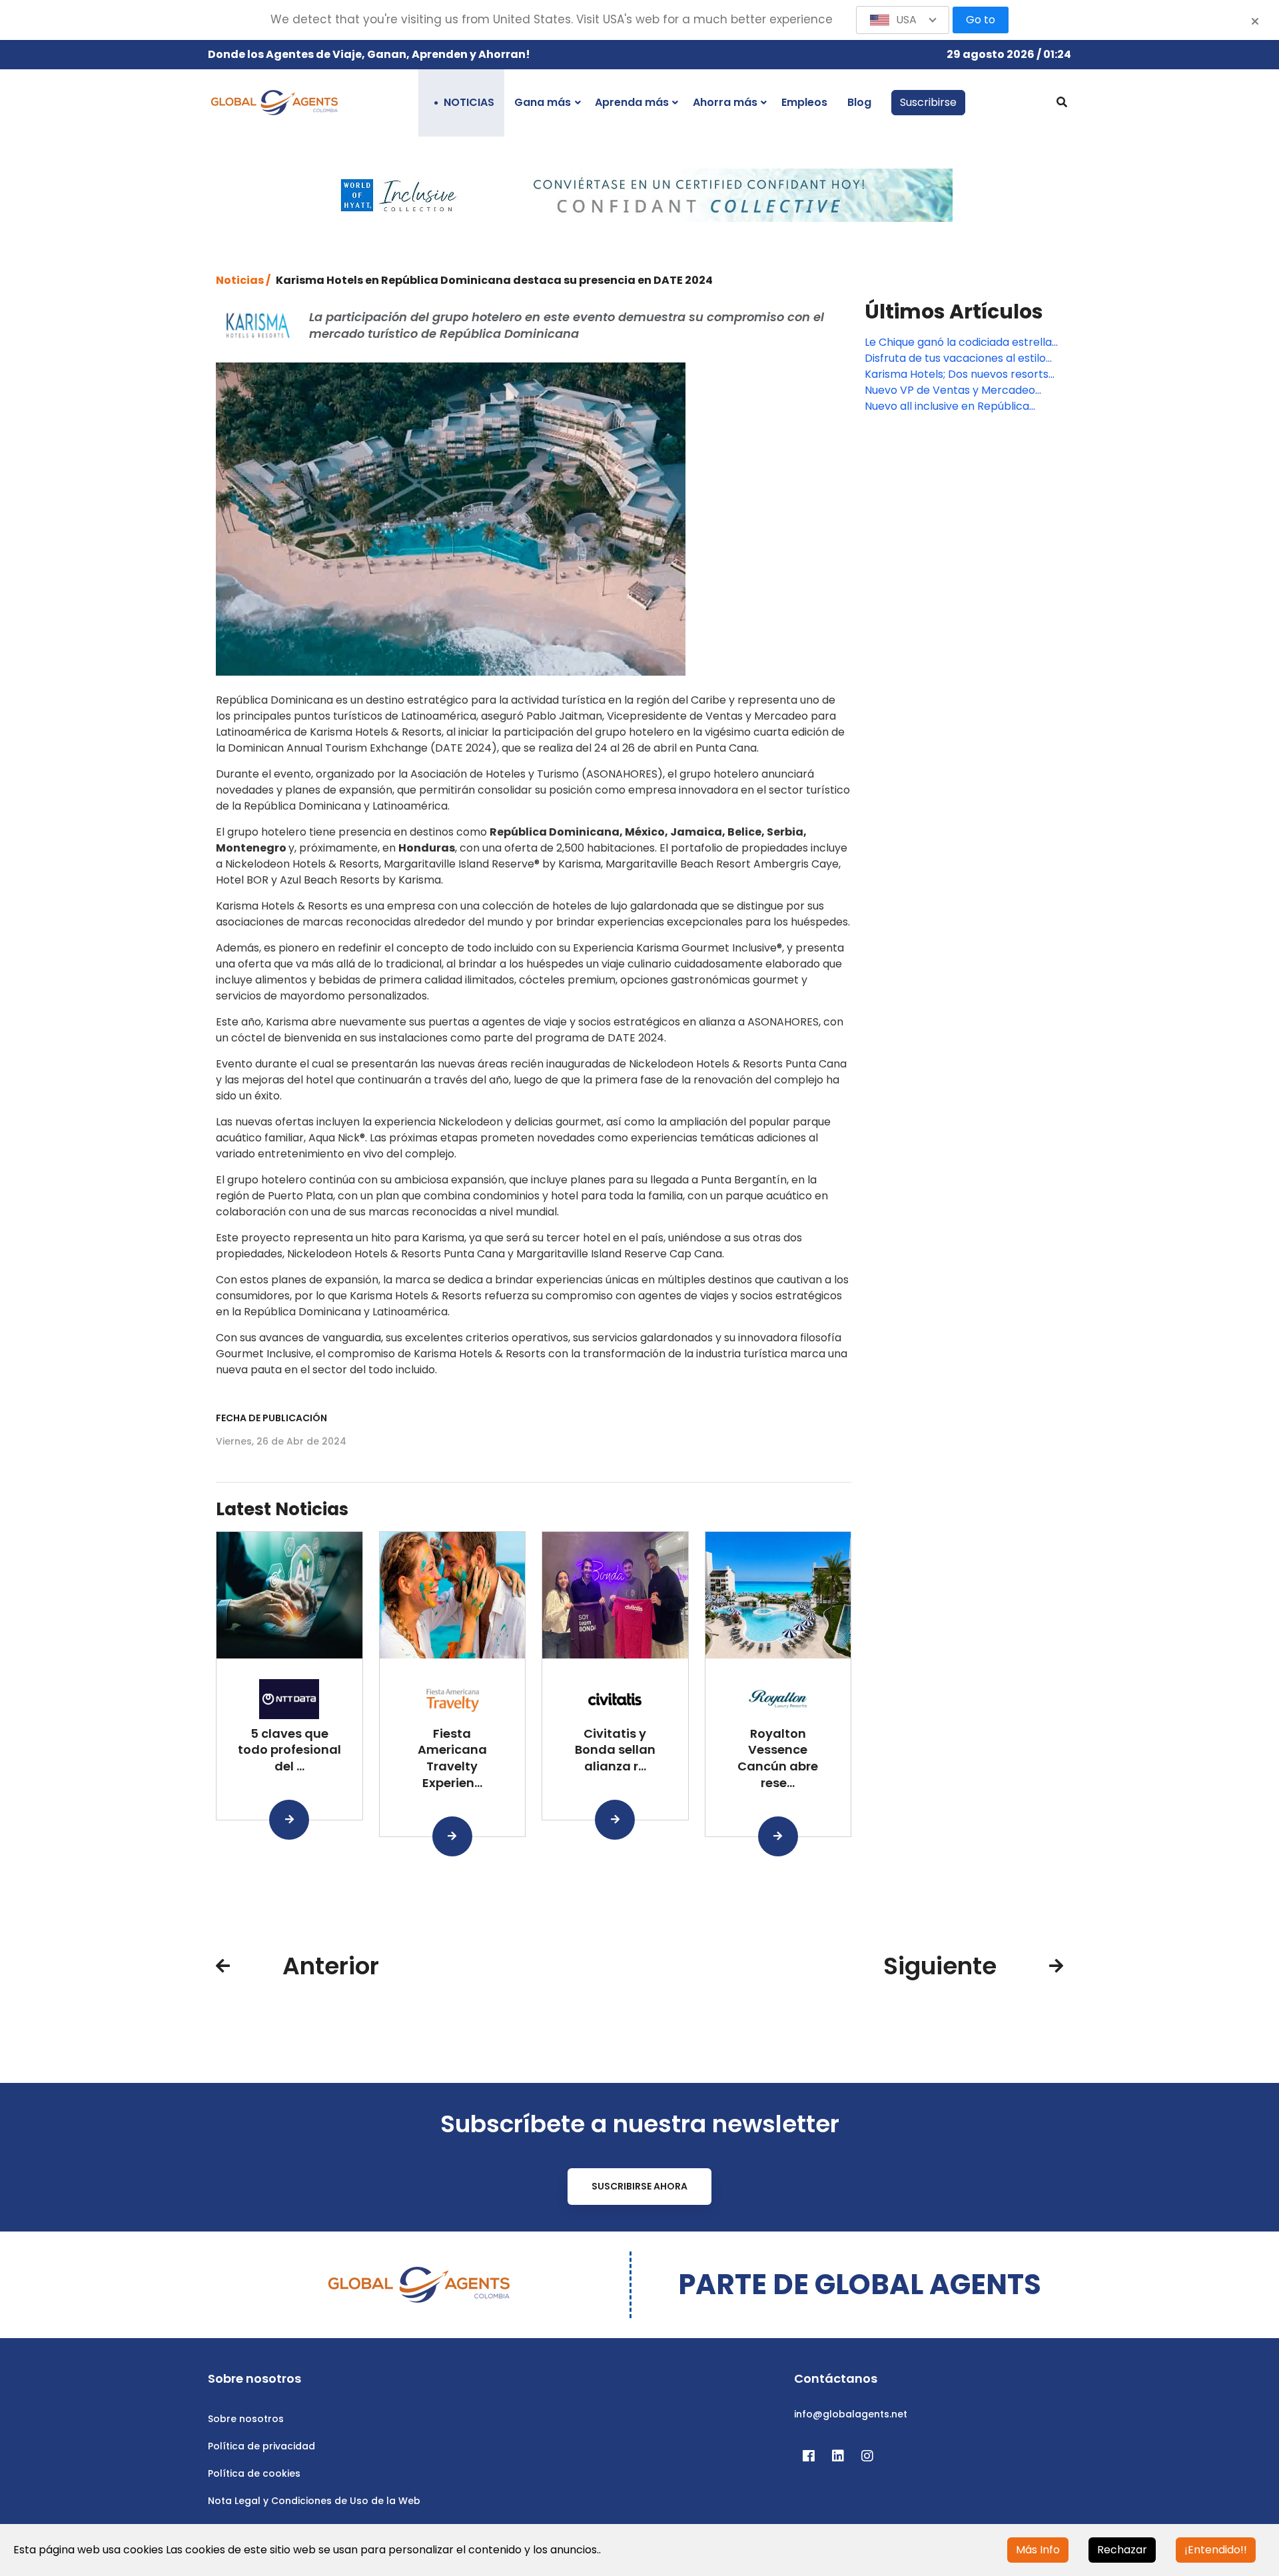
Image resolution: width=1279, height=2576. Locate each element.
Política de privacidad (261, 2446)
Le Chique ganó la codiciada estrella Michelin (958, 342)
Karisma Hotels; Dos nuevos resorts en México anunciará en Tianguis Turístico (957, 374)
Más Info (1038, 2550)
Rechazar (1122, 2550)
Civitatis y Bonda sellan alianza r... (615, 1750)
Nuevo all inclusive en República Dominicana (947, 406)
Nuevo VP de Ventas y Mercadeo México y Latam (950, 390)
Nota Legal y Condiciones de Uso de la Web (314, 2501)
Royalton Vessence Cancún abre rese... (778, 1758)
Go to (981, 20)
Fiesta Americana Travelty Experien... (452, 1758)
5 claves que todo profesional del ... (289, 1750)
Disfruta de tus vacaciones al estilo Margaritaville (955, 358)
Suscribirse (928, 102)
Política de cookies (254, 2473)
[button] (903, 20)
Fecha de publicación (271, 1418)
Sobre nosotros (246, 2419)
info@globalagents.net (851, 2414)
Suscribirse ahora (639, 2186)
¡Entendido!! (1216, 2550)
